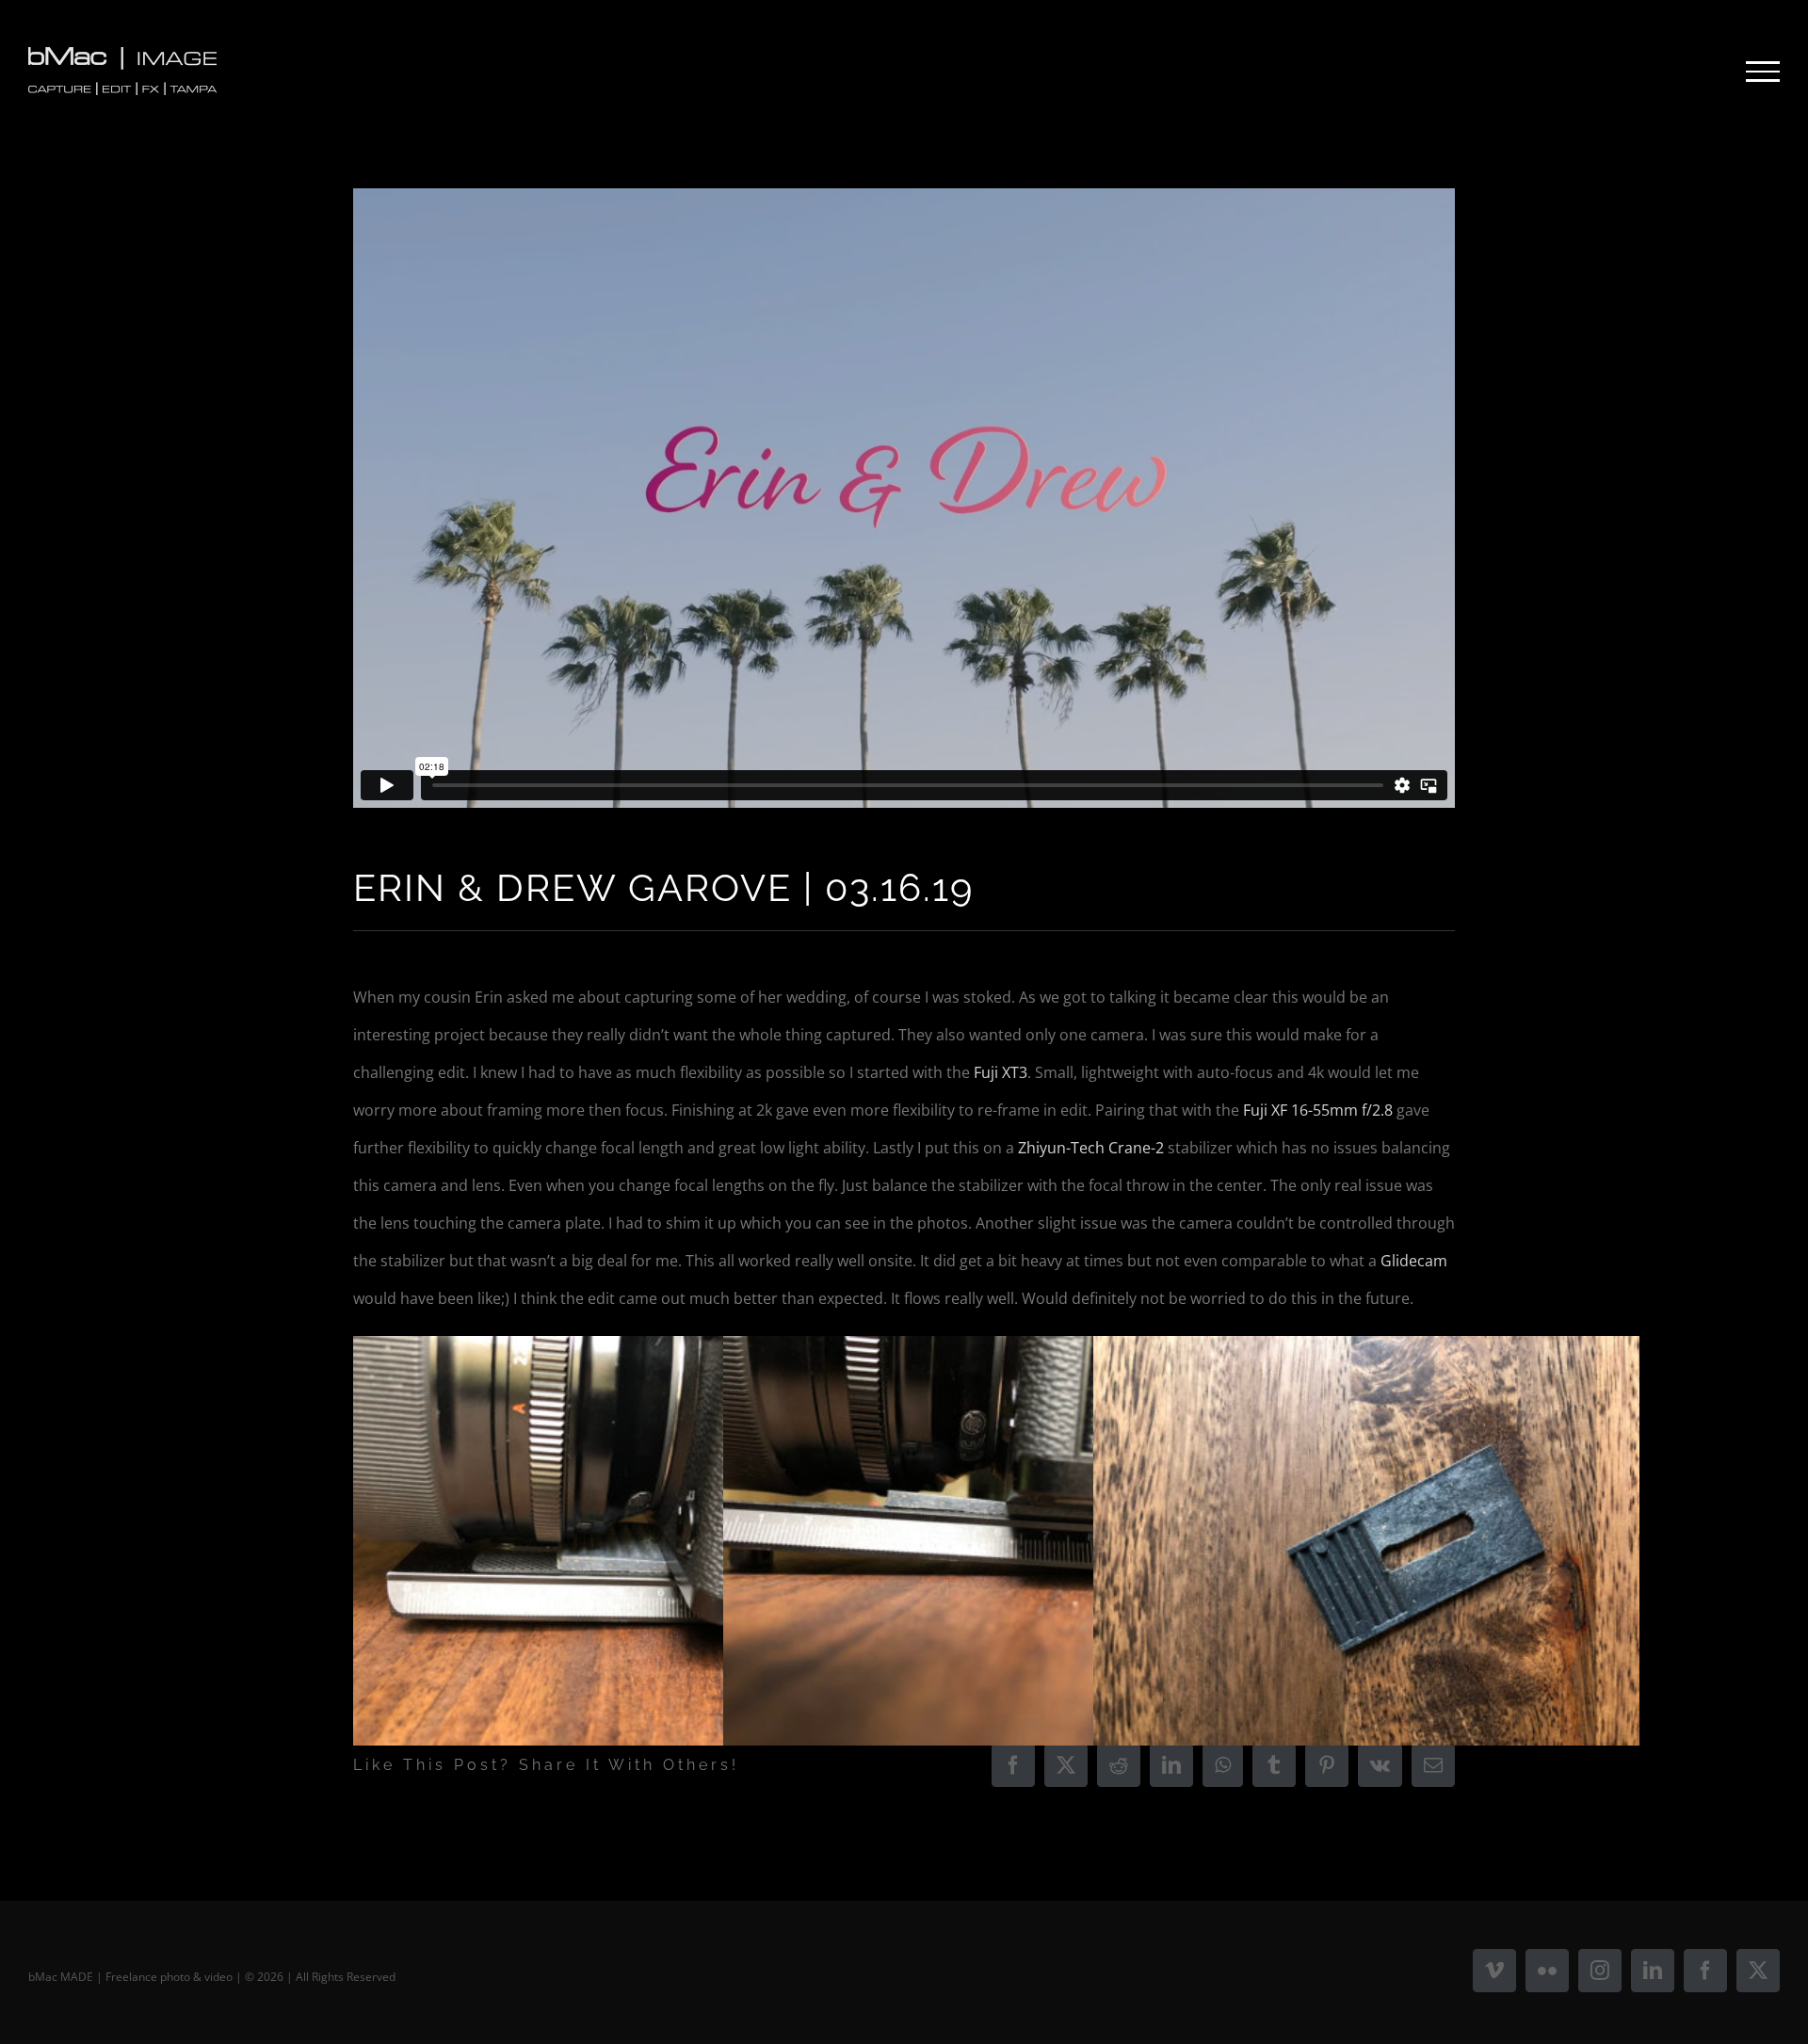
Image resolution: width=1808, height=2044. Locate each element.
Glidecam (1414, 1261)
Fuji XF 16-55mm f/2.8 (1318, 1110)
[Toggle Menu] (1763, 72)
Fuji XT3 (1001, 1072)
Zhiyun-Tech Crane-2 (1091, 1148)
